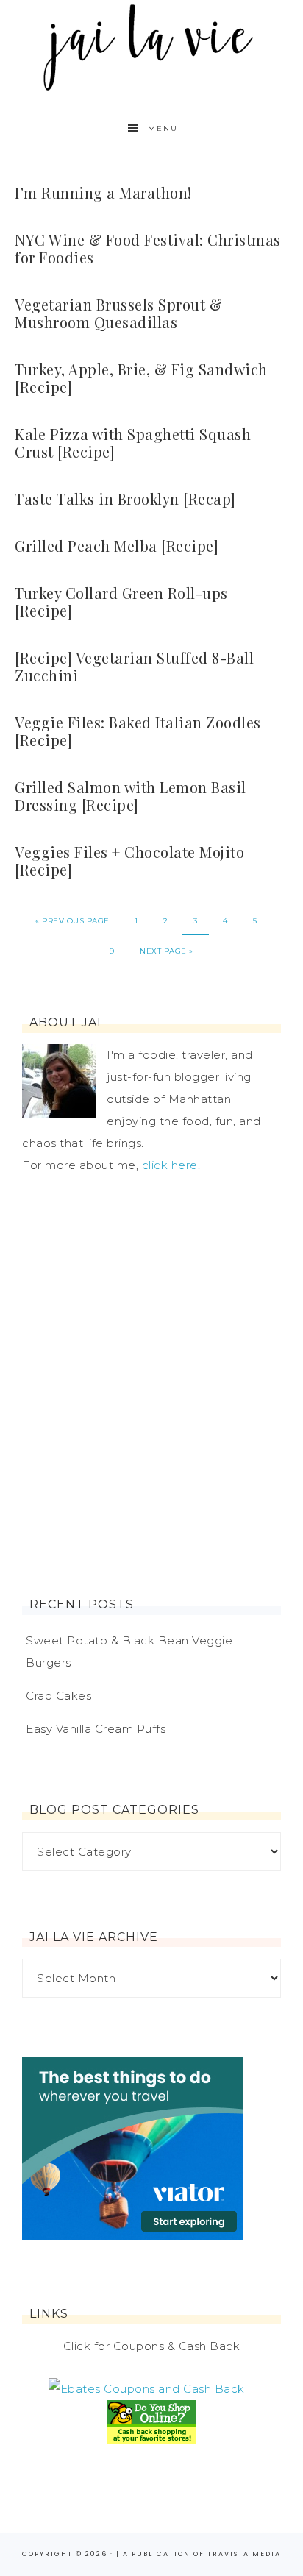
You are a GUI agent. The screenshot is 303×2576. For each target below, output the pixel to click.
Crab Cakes (58, 1696)
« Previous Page (72, 921)
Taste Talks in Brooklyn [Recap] (125, 498)
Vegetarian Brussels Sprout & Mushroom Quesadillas (118, 313)
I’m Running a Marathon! (103, 192)
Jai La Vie (152, 46)
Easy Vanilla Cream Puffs (96, 1729)
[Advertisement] (151, 1387)
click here (170, 1165)
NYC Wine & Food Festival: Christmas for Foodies (148, 248)
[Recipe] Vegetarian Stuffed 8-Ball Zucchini (134, 666)
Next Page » (167, 951)
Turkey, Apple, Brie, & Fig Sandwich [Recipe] (141, 378)
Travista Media (244, 2554)
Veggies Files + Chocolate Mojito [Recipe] (129, 861)
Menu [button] (163, 128)
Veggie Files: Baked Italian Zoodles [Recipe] (138, 731)
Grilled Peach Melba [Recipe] (117, 546)
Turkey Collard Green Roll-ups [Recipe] (121, 602)
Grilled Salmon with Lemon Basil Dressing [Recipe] (131, 796)
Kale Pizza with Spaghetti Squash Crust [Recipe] (133, 443)
